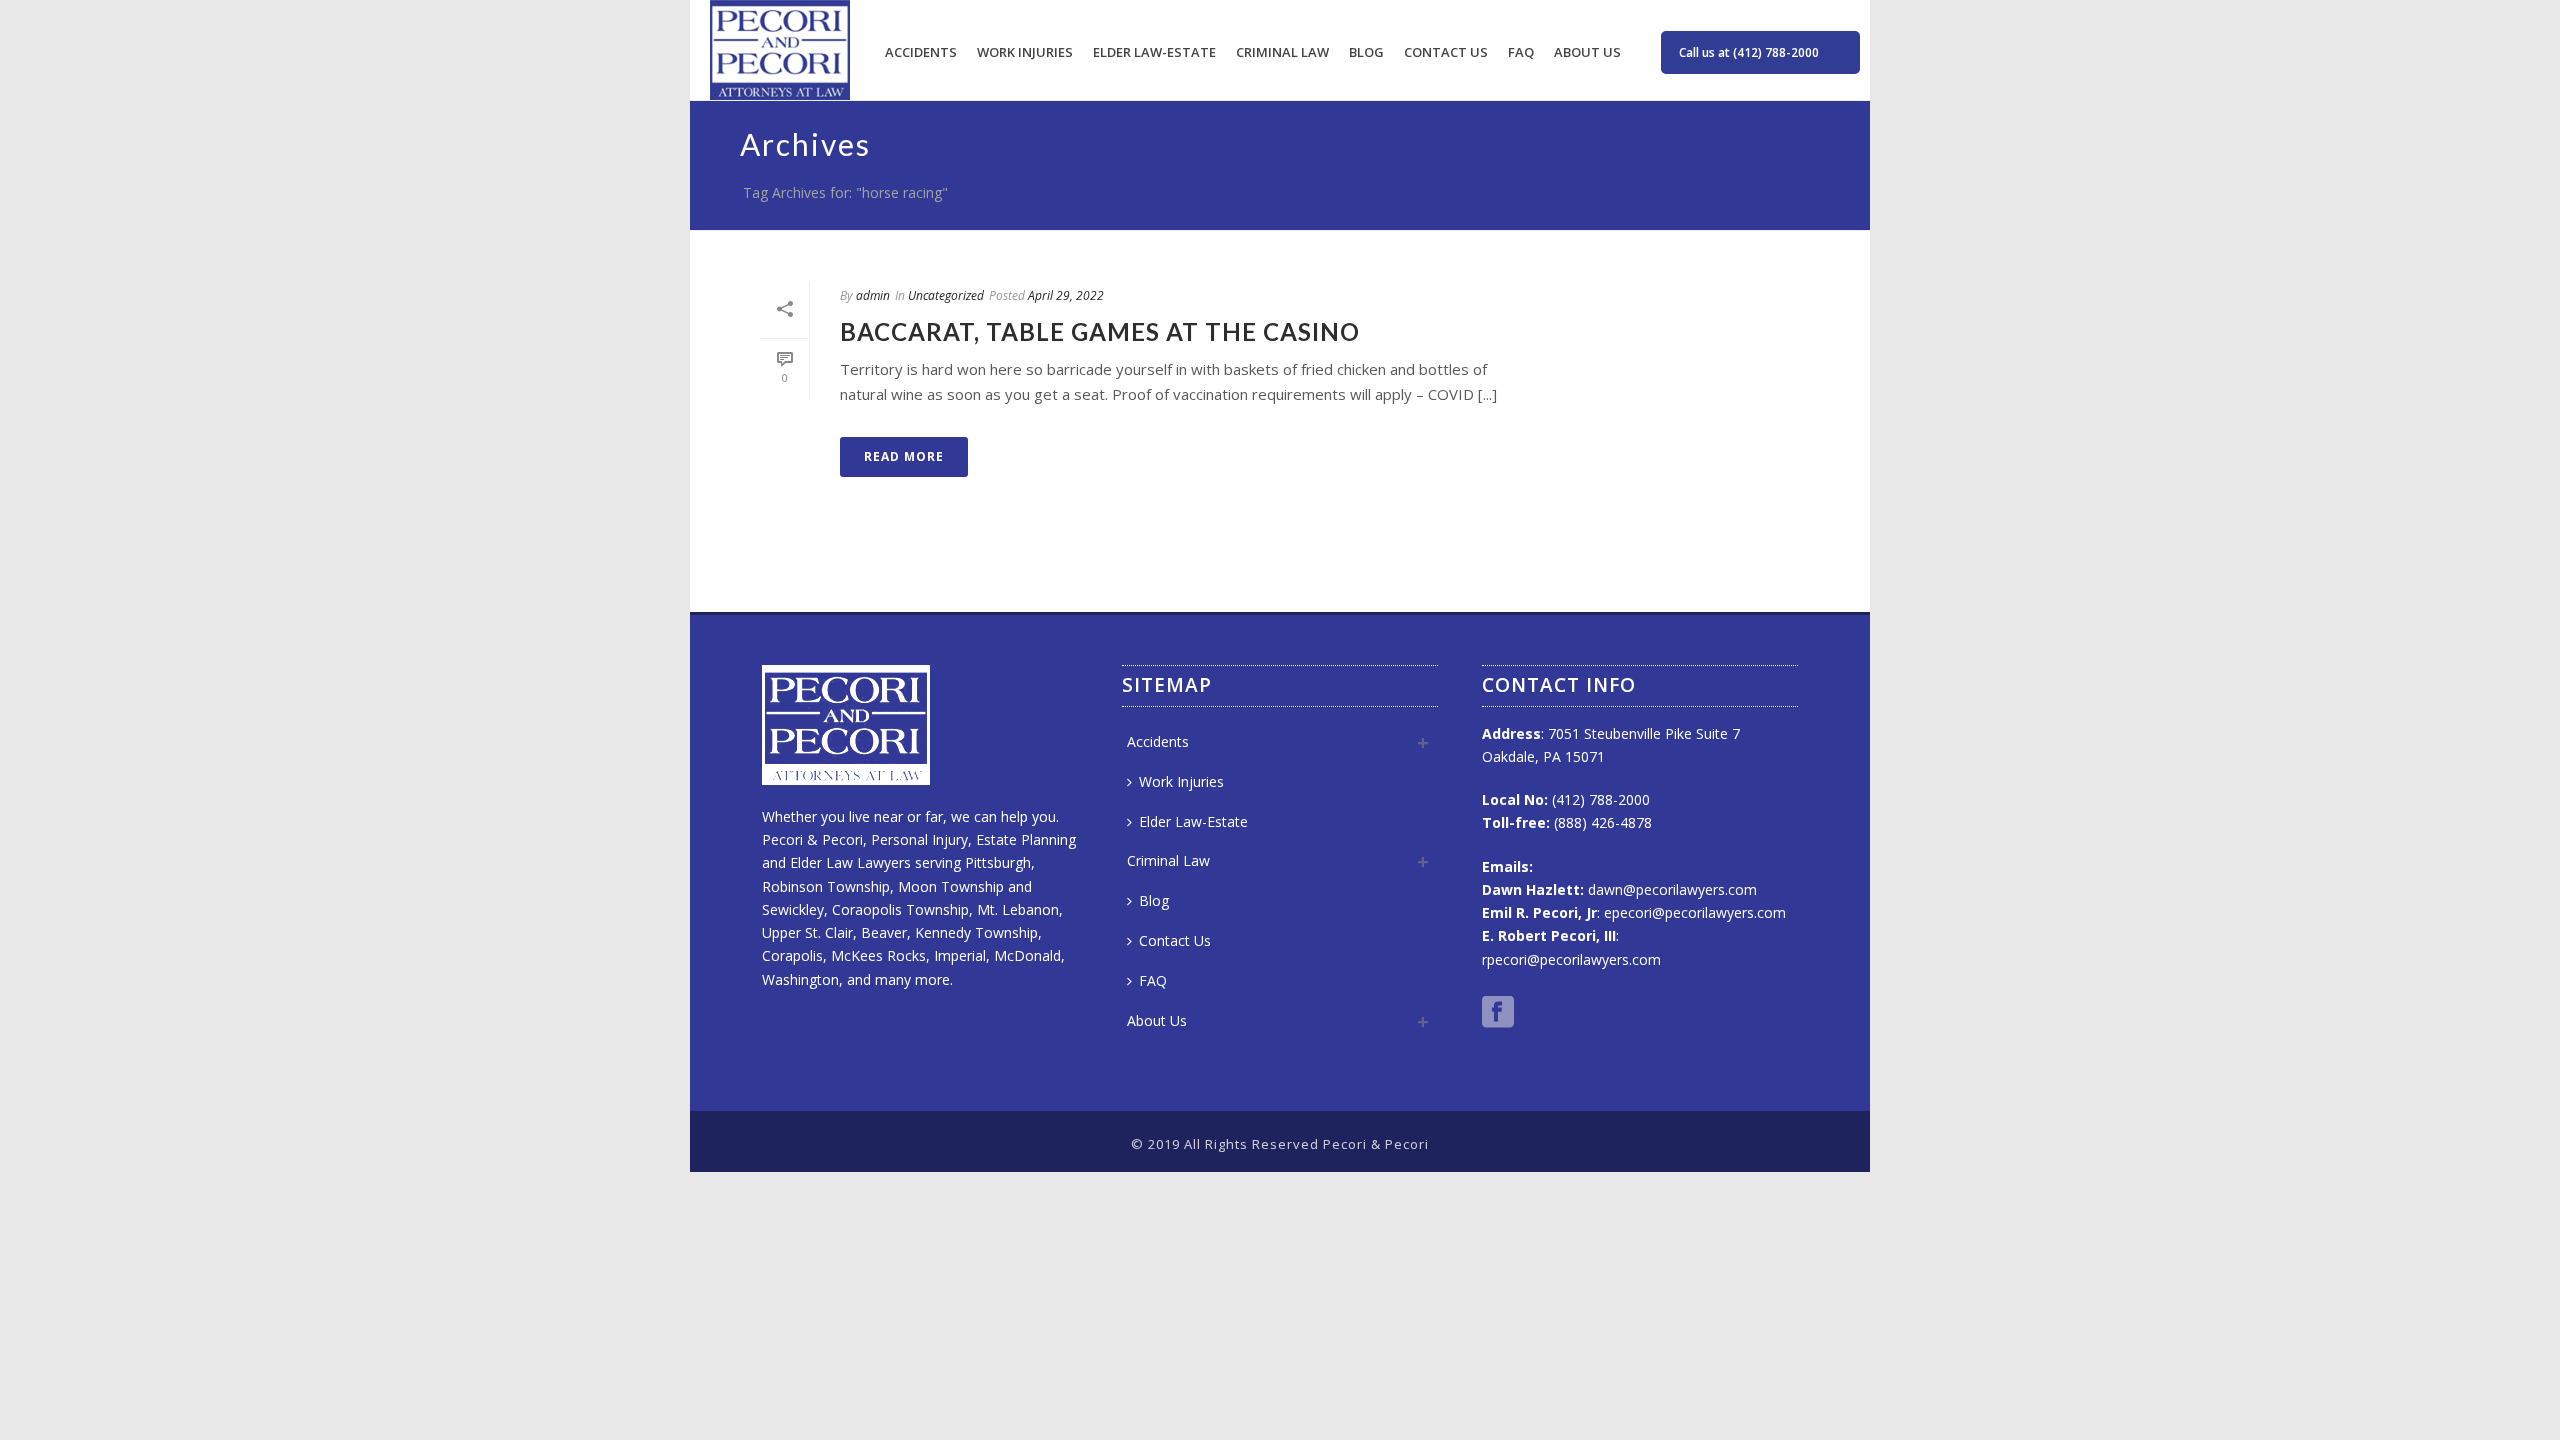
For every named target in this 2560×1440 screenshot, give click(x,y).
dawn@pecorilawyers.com (1672, 889)
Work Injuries (1025, 52)
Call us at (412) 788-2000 (1749, 52)
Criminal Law (1282, 52)
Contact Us (1446, 52)
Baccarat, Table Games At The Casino (1100, 331)
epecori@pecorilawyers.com (1695, 912)
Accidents (921, 52)
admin (873, 295)
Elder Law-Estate (1154, 52)
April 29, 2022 (1066, 295)
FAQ (1521, 52)
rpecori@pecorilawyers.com (1571, 959)
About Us (1587, 52)
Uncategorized (946, 295)
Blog (1366, 52)
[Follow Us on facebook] (1498, 1013)
